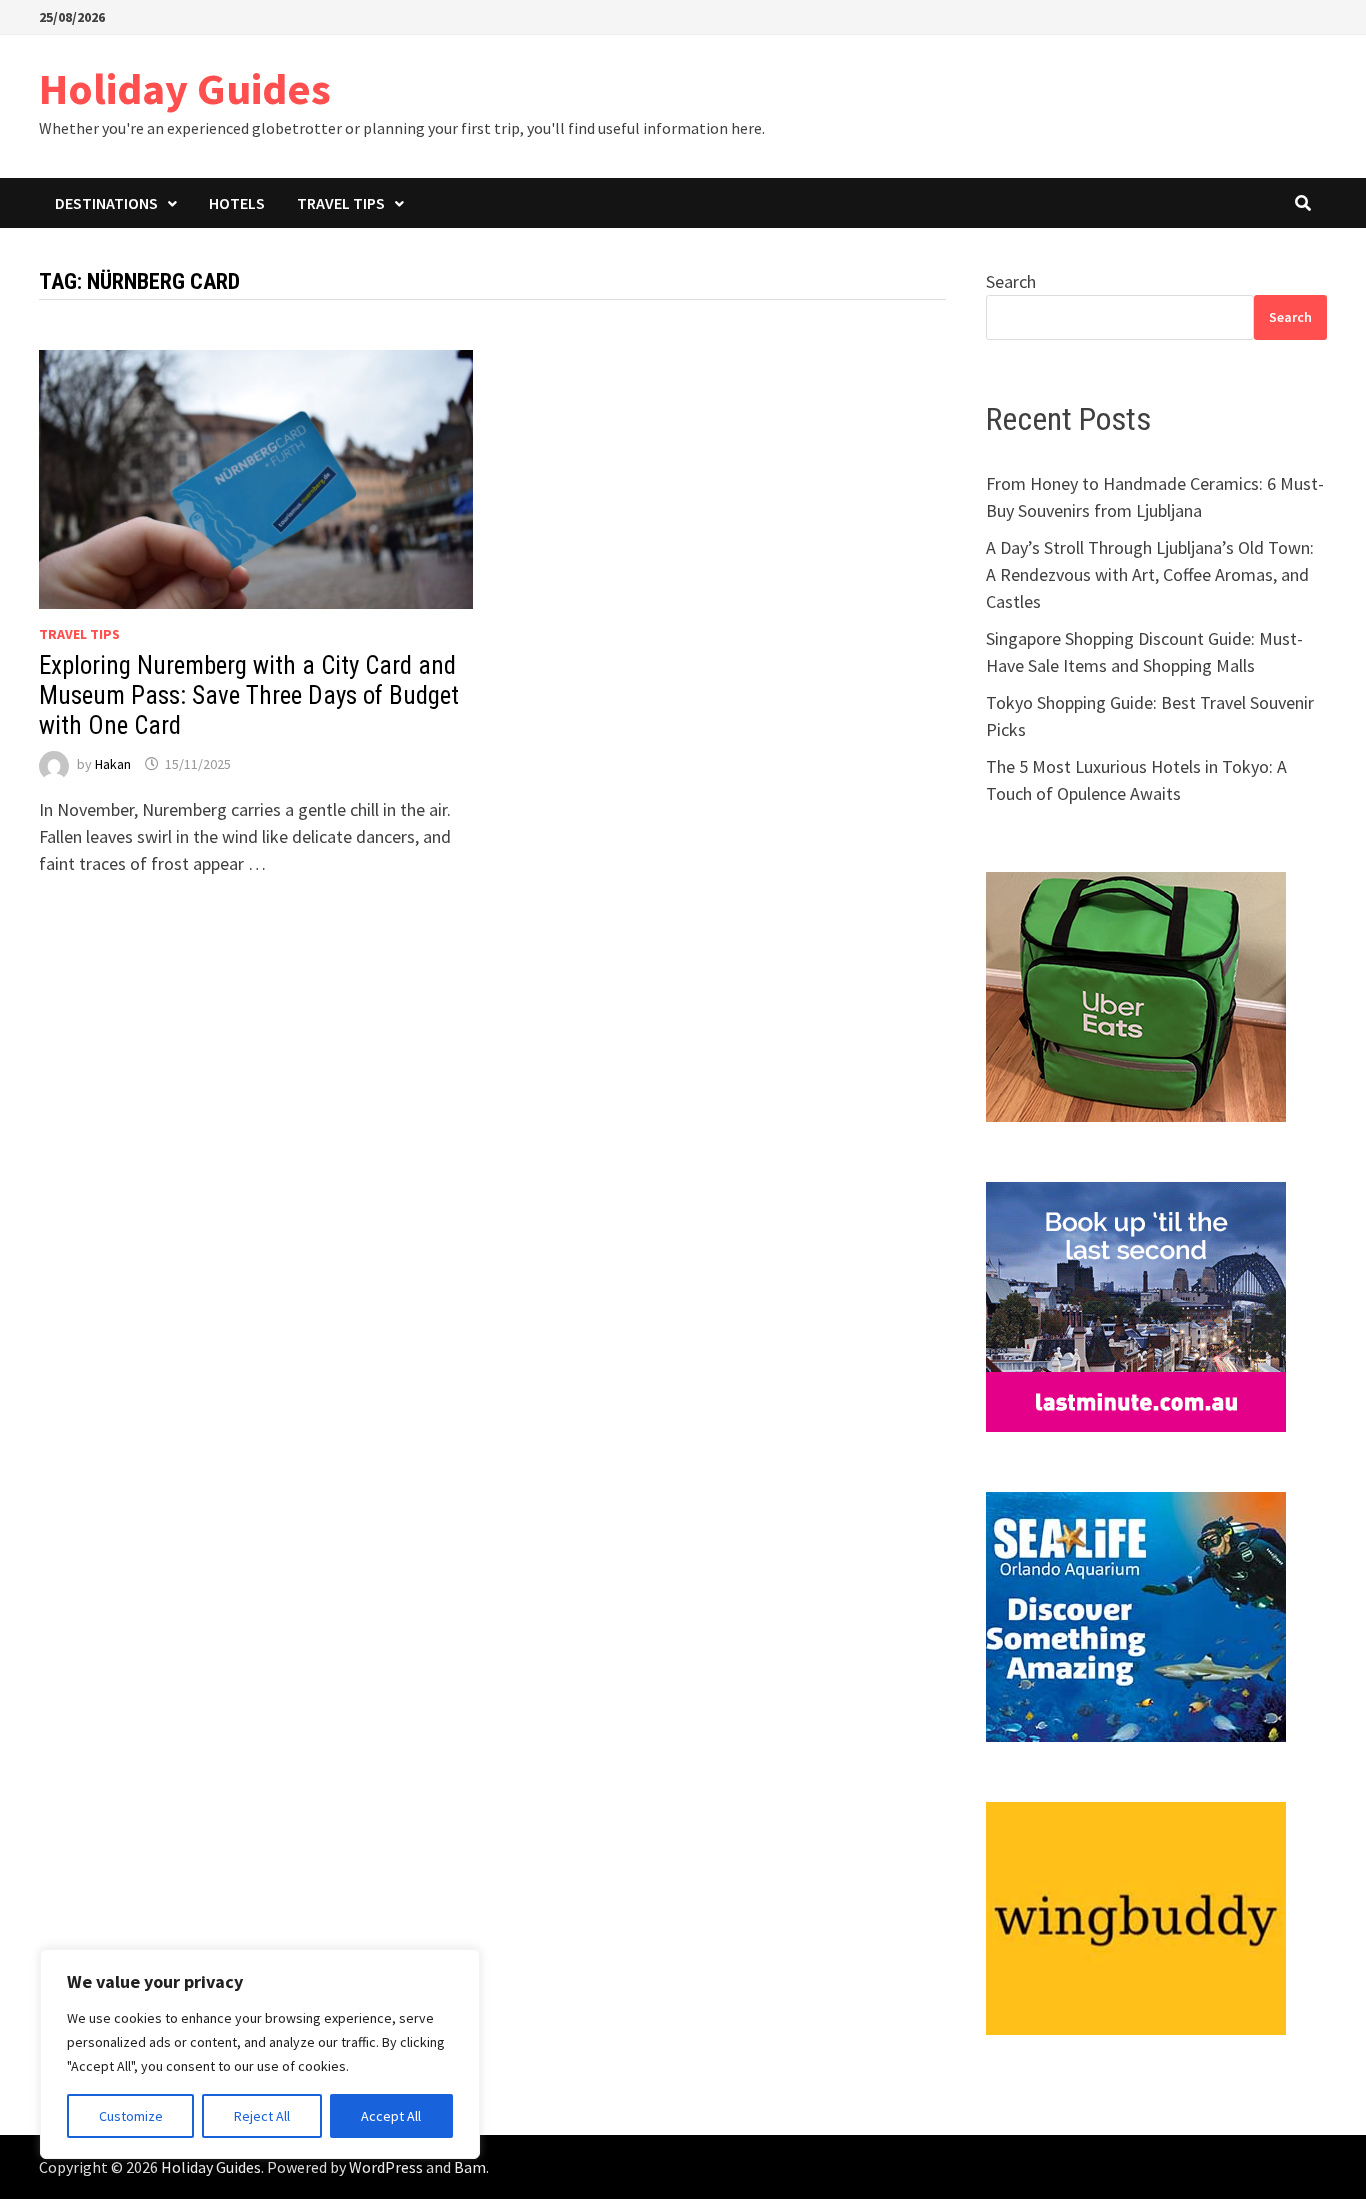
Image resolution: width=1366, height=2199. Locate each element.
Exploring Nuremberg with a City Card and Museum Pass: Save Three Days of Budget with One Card (249, 695)
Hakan (113, 764)
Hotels (237, 203)
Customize (131, 2116)
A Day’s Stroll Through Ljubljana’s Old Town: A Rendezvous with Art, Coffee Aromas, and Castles (1150, 574)
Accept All (391, 2116)
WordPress (386, 2167)
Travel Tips (341, 203)
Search (1011, 281)
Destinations (106, 203)
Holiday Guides (185, 88)
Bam (470, 2167)
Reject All (262, 2116)
